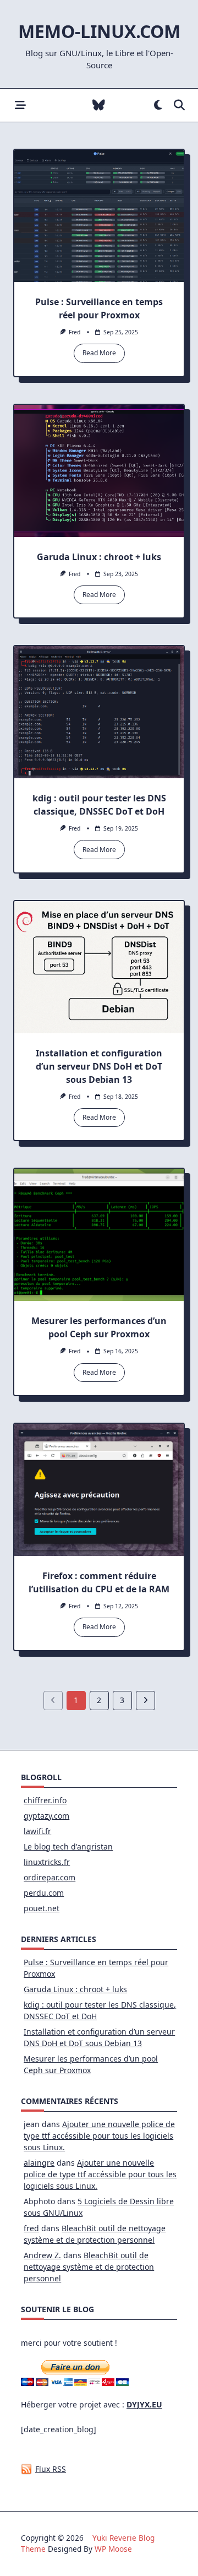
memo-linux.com (99, 31)
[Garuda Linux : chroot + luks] (99, 471)
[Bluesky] (99, 105)
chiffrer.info (45, 1800)
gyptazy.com (46, 1816)
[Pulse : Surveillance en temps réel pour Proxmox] (99, 216)
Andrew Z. (42, 2255)
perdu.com (44, 1893)
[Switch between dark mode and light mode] (158, 105)
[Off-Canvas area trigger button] (20, 105)
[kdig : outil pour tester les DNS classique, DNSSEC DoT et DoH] (99, 712)
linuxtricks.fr (47, 1862)
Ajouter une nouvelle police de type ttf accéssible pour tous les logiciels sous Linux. (99, 2136)
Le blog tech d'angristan (68, 1846)
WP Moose (113, 2549)
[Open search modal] (179, 105)
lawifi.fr (37, 1831)
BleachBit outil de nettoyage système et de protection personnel (89, 2267)
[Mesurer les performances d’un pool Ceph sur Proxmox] (99, 1235)
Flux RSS (51, 2469)
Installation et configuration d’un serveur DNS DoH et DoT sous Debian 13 (99, 1066)
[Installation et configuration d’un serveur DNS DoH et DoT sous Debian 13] (99, 967)
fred (75, 332)
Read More (99, 353)
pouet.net (42, 1908)
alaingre (39, 2163)
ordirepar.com (50, 1877)
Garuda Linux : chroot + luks (99, 557)
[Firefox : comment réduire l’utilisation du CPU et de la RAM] (99, 1490)
